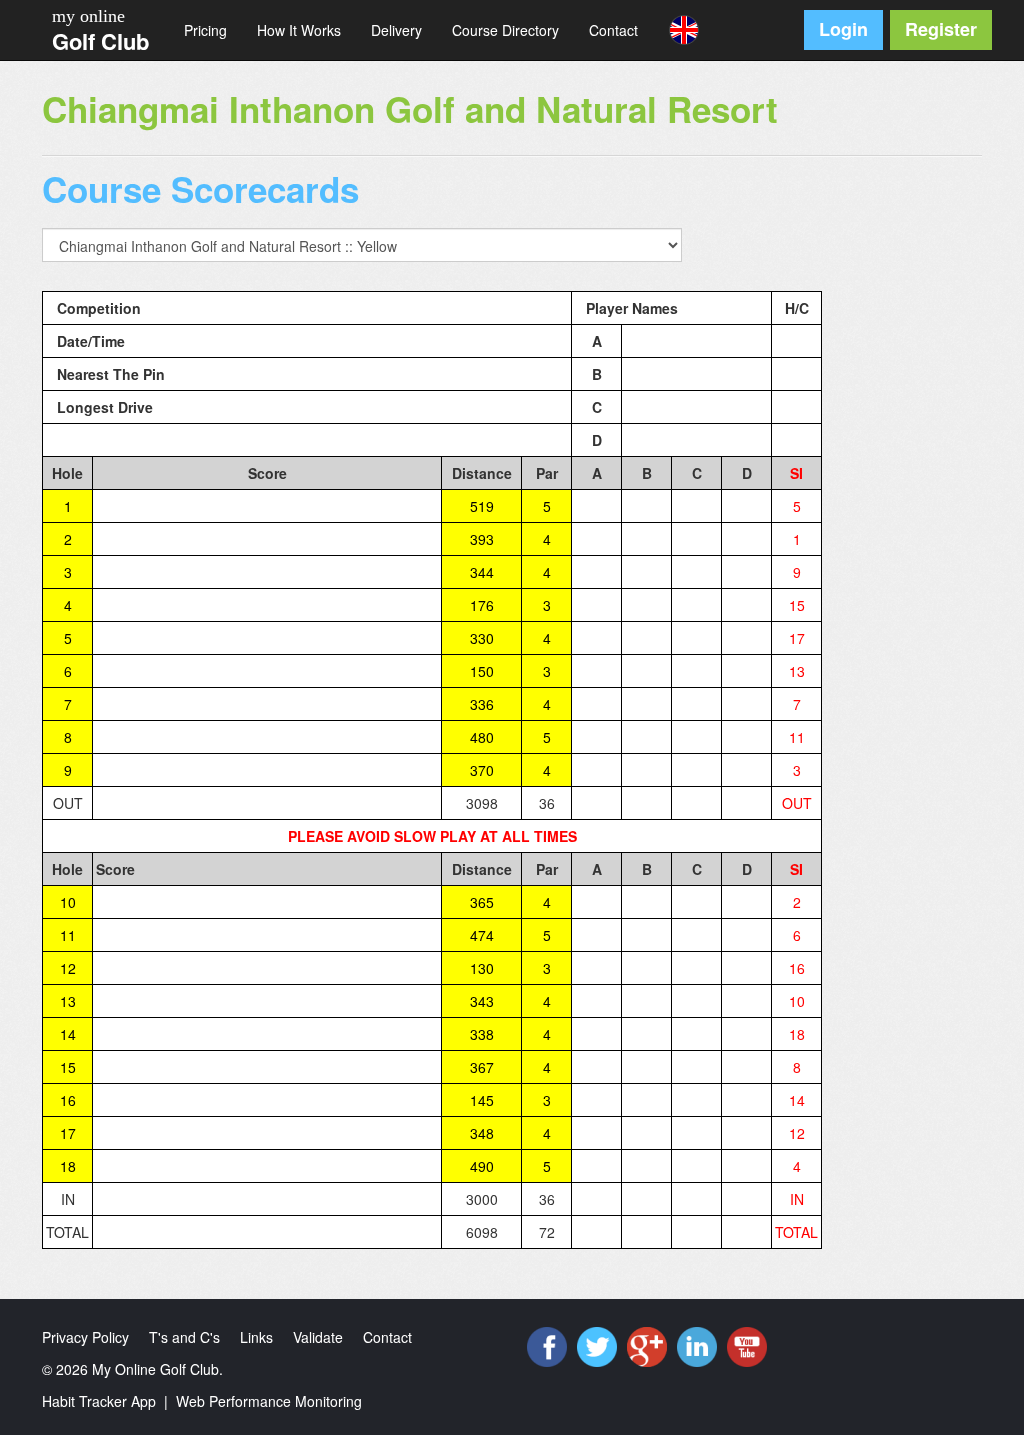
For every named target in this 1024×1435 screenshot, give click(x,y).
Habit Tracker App (99, 1401)
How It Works (299, 30)
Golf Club (100, 41)
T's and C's (184, 1337)
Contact (613, 30)
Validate (318, 1337)
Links (256, 1337)
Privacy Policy (85, 1337)
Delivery (396, 30)
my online (88, 16)
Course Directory (505, 30)
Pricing (205, 30)
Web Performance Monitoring (269, 1401)
